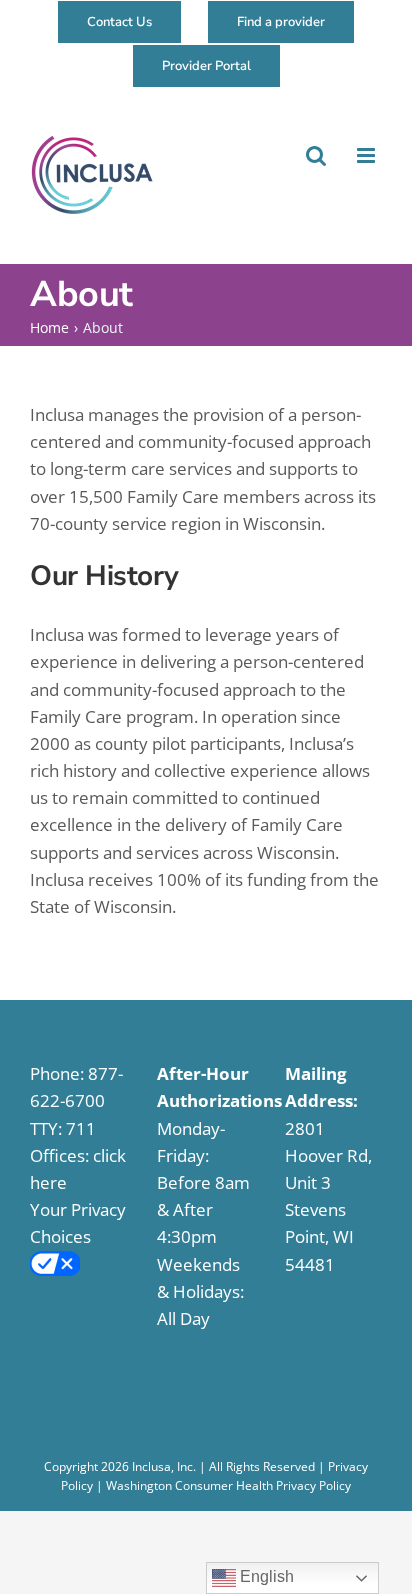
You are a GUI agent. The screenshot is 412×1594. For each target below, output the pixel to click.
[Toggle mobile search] (314, 155)
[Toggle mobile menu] (366, 155)
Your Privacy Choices (78, 1223)
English (265, 1576)
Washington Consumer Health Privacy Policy (228, 1485)
